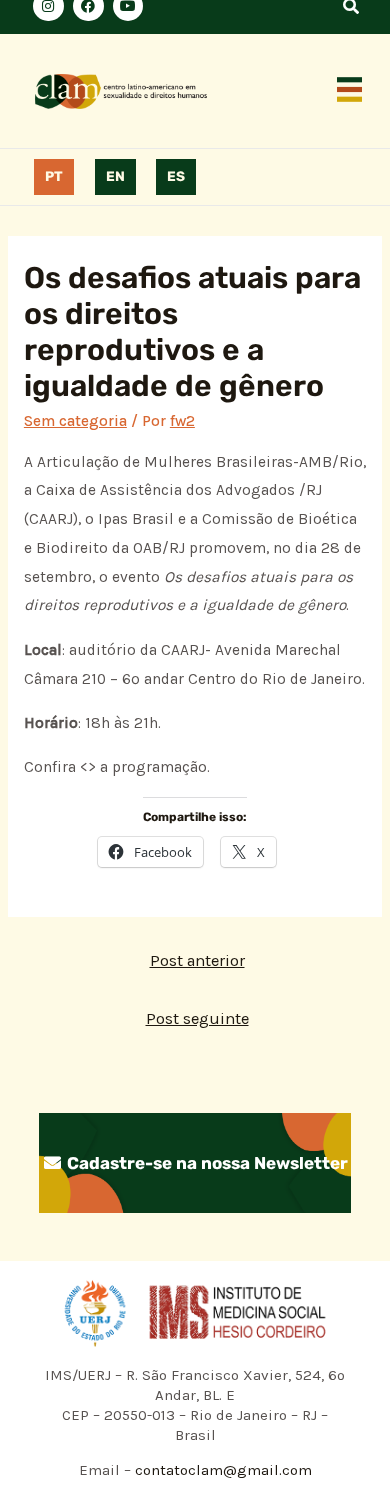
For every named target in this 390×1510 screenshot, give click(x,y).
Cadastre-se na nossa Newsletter (205, 1163)
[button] (350, 91)
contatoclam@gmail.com (221, 1470)
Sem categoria (75, 421)
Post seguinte (197, 1018)
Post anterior (197, 960)
